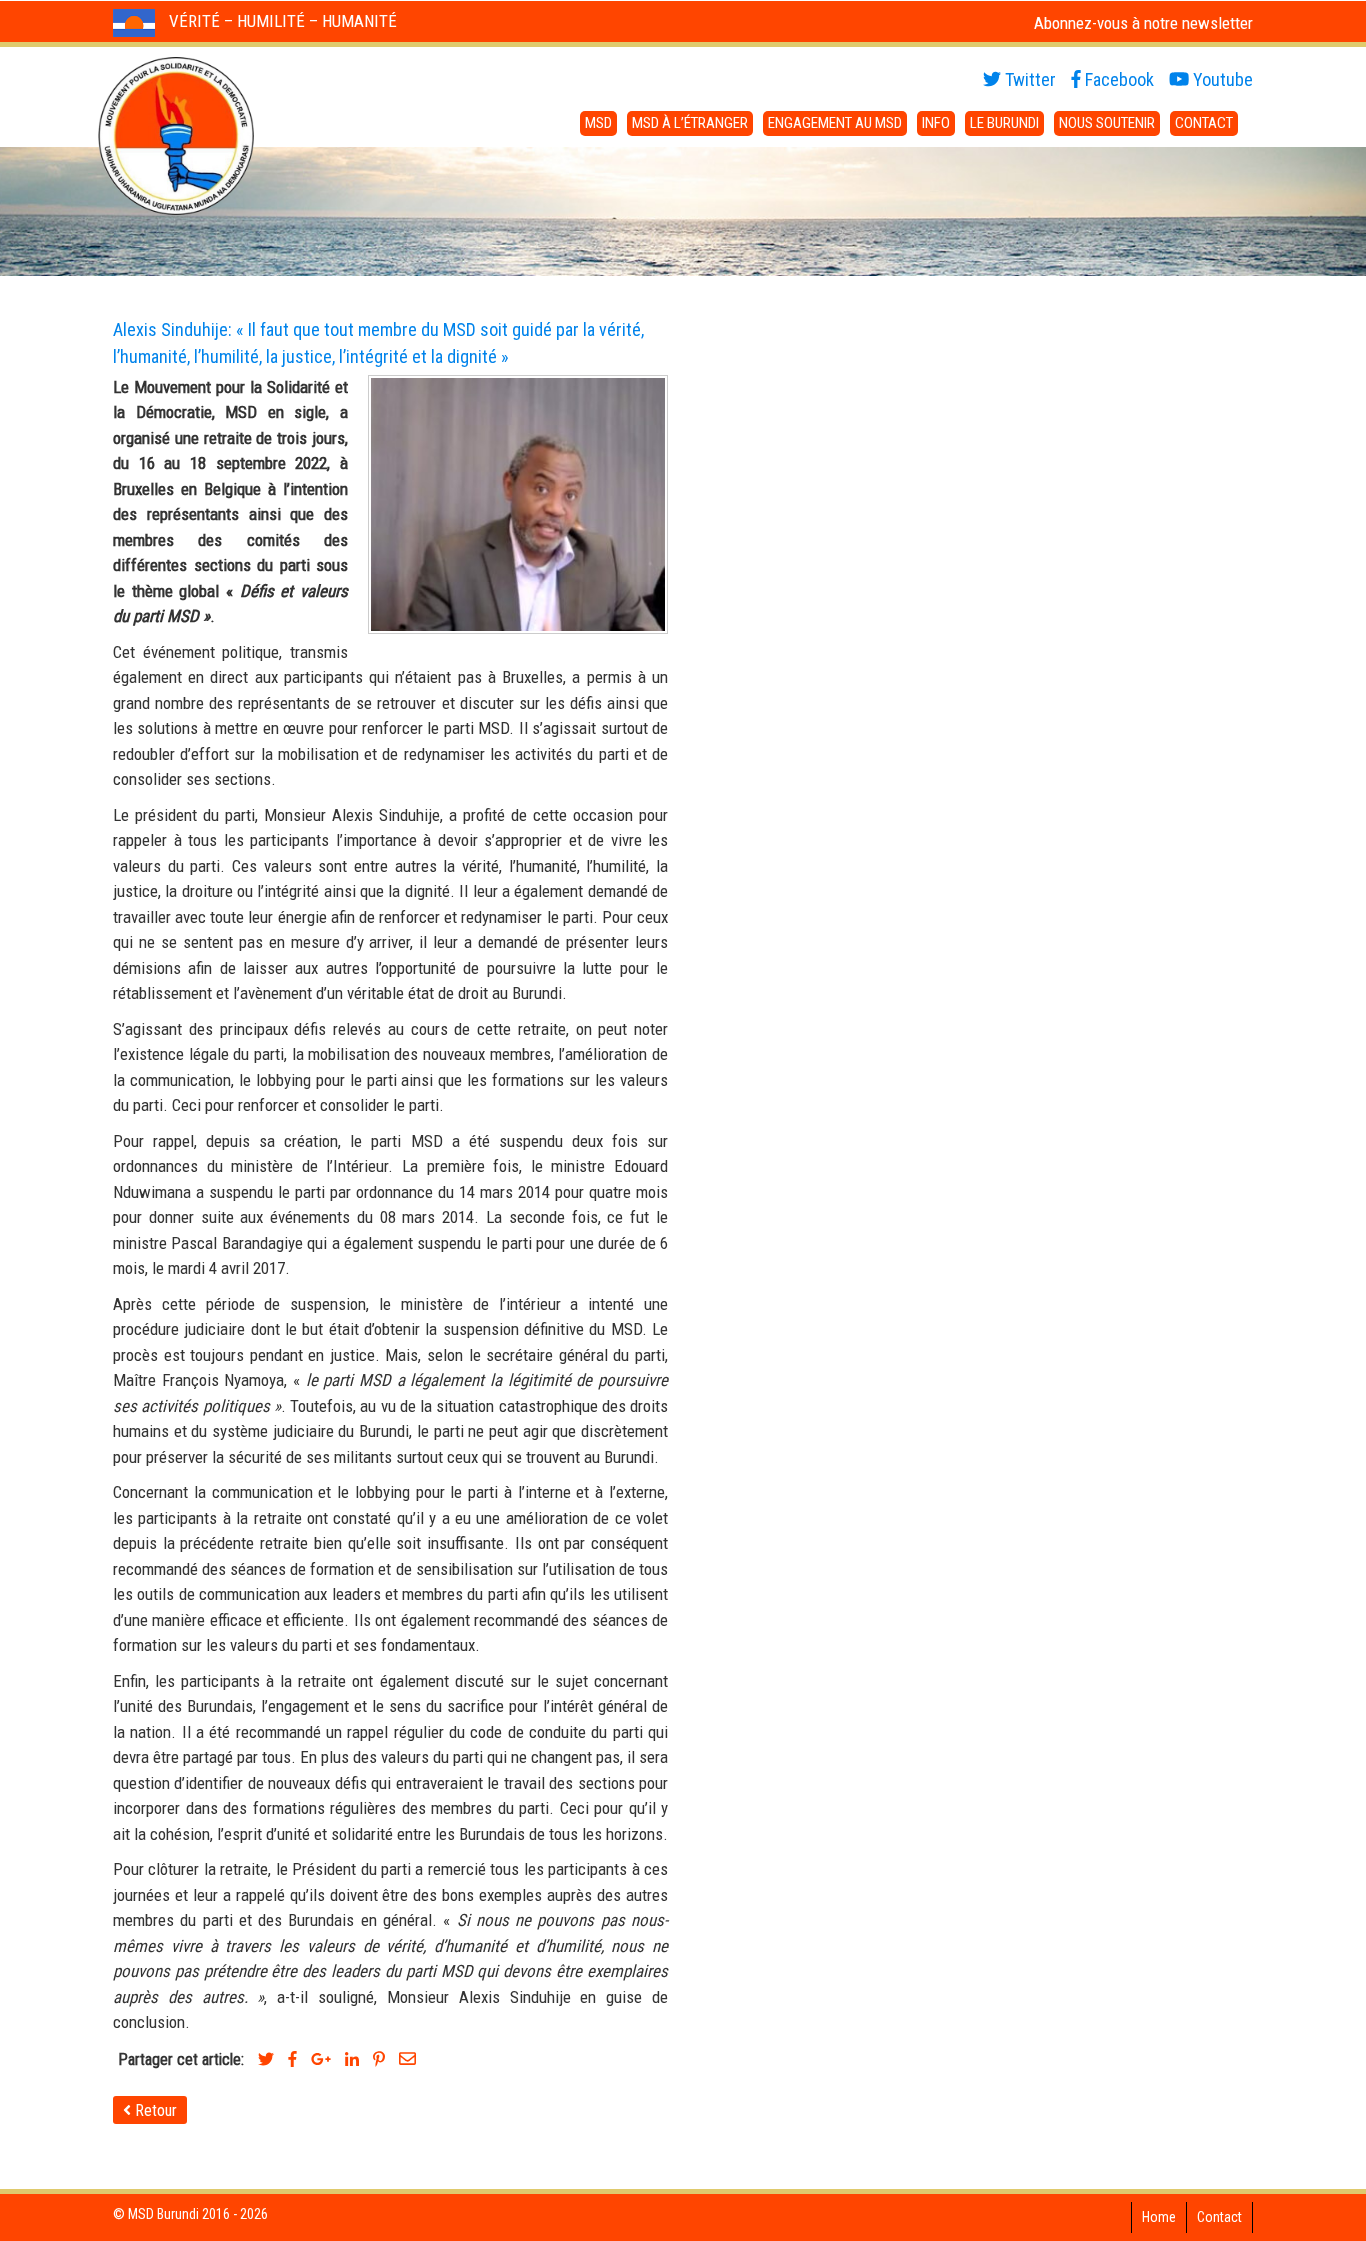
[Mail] (407, 2059)
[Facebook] (292, 2059)
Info (936, 123)
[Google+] (321, 2059)
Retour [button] (154, 2110)
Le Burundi (1004, 123)
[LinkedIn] (352, 2059)
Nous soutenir (1107, 123)
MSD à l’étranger (690, 123)
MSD (598, 123)
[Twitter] (266, 2059)
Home (1159, 2217)
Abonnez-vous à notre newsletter (1143, 23)
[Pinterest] (379, 2059)
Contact (1204, 123)
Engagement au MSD (835, 123)
